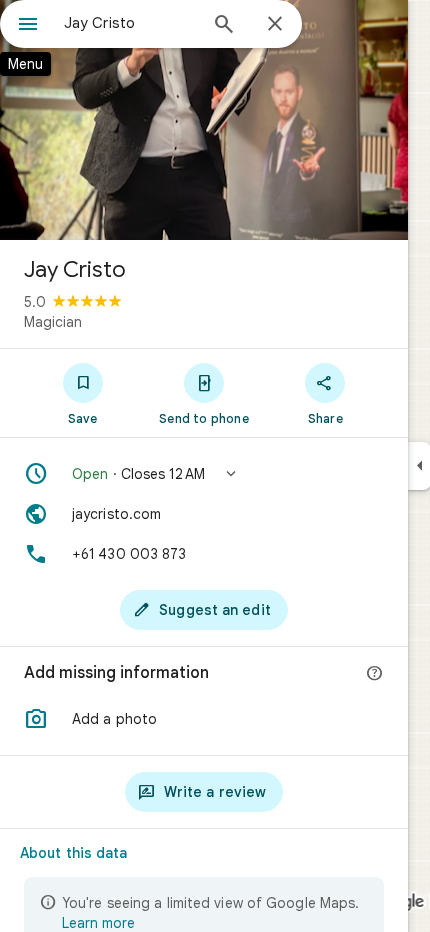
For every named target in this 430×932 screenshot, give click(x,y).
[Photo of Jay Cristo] (204, 120)
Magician (53, 322)
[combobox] (130, 23)
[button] (204, 474)
